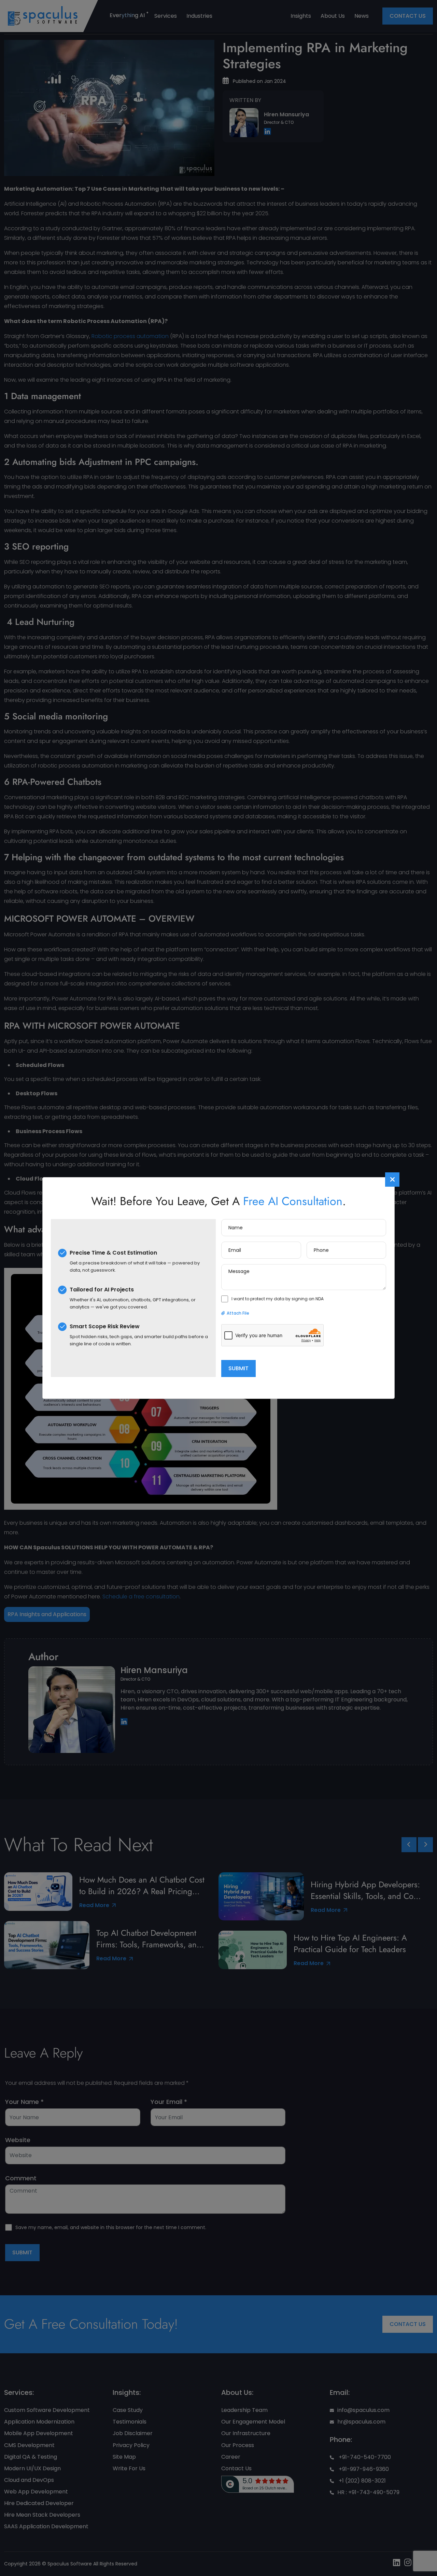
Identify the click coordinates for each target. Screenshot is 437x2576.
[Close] (392, 1180)
